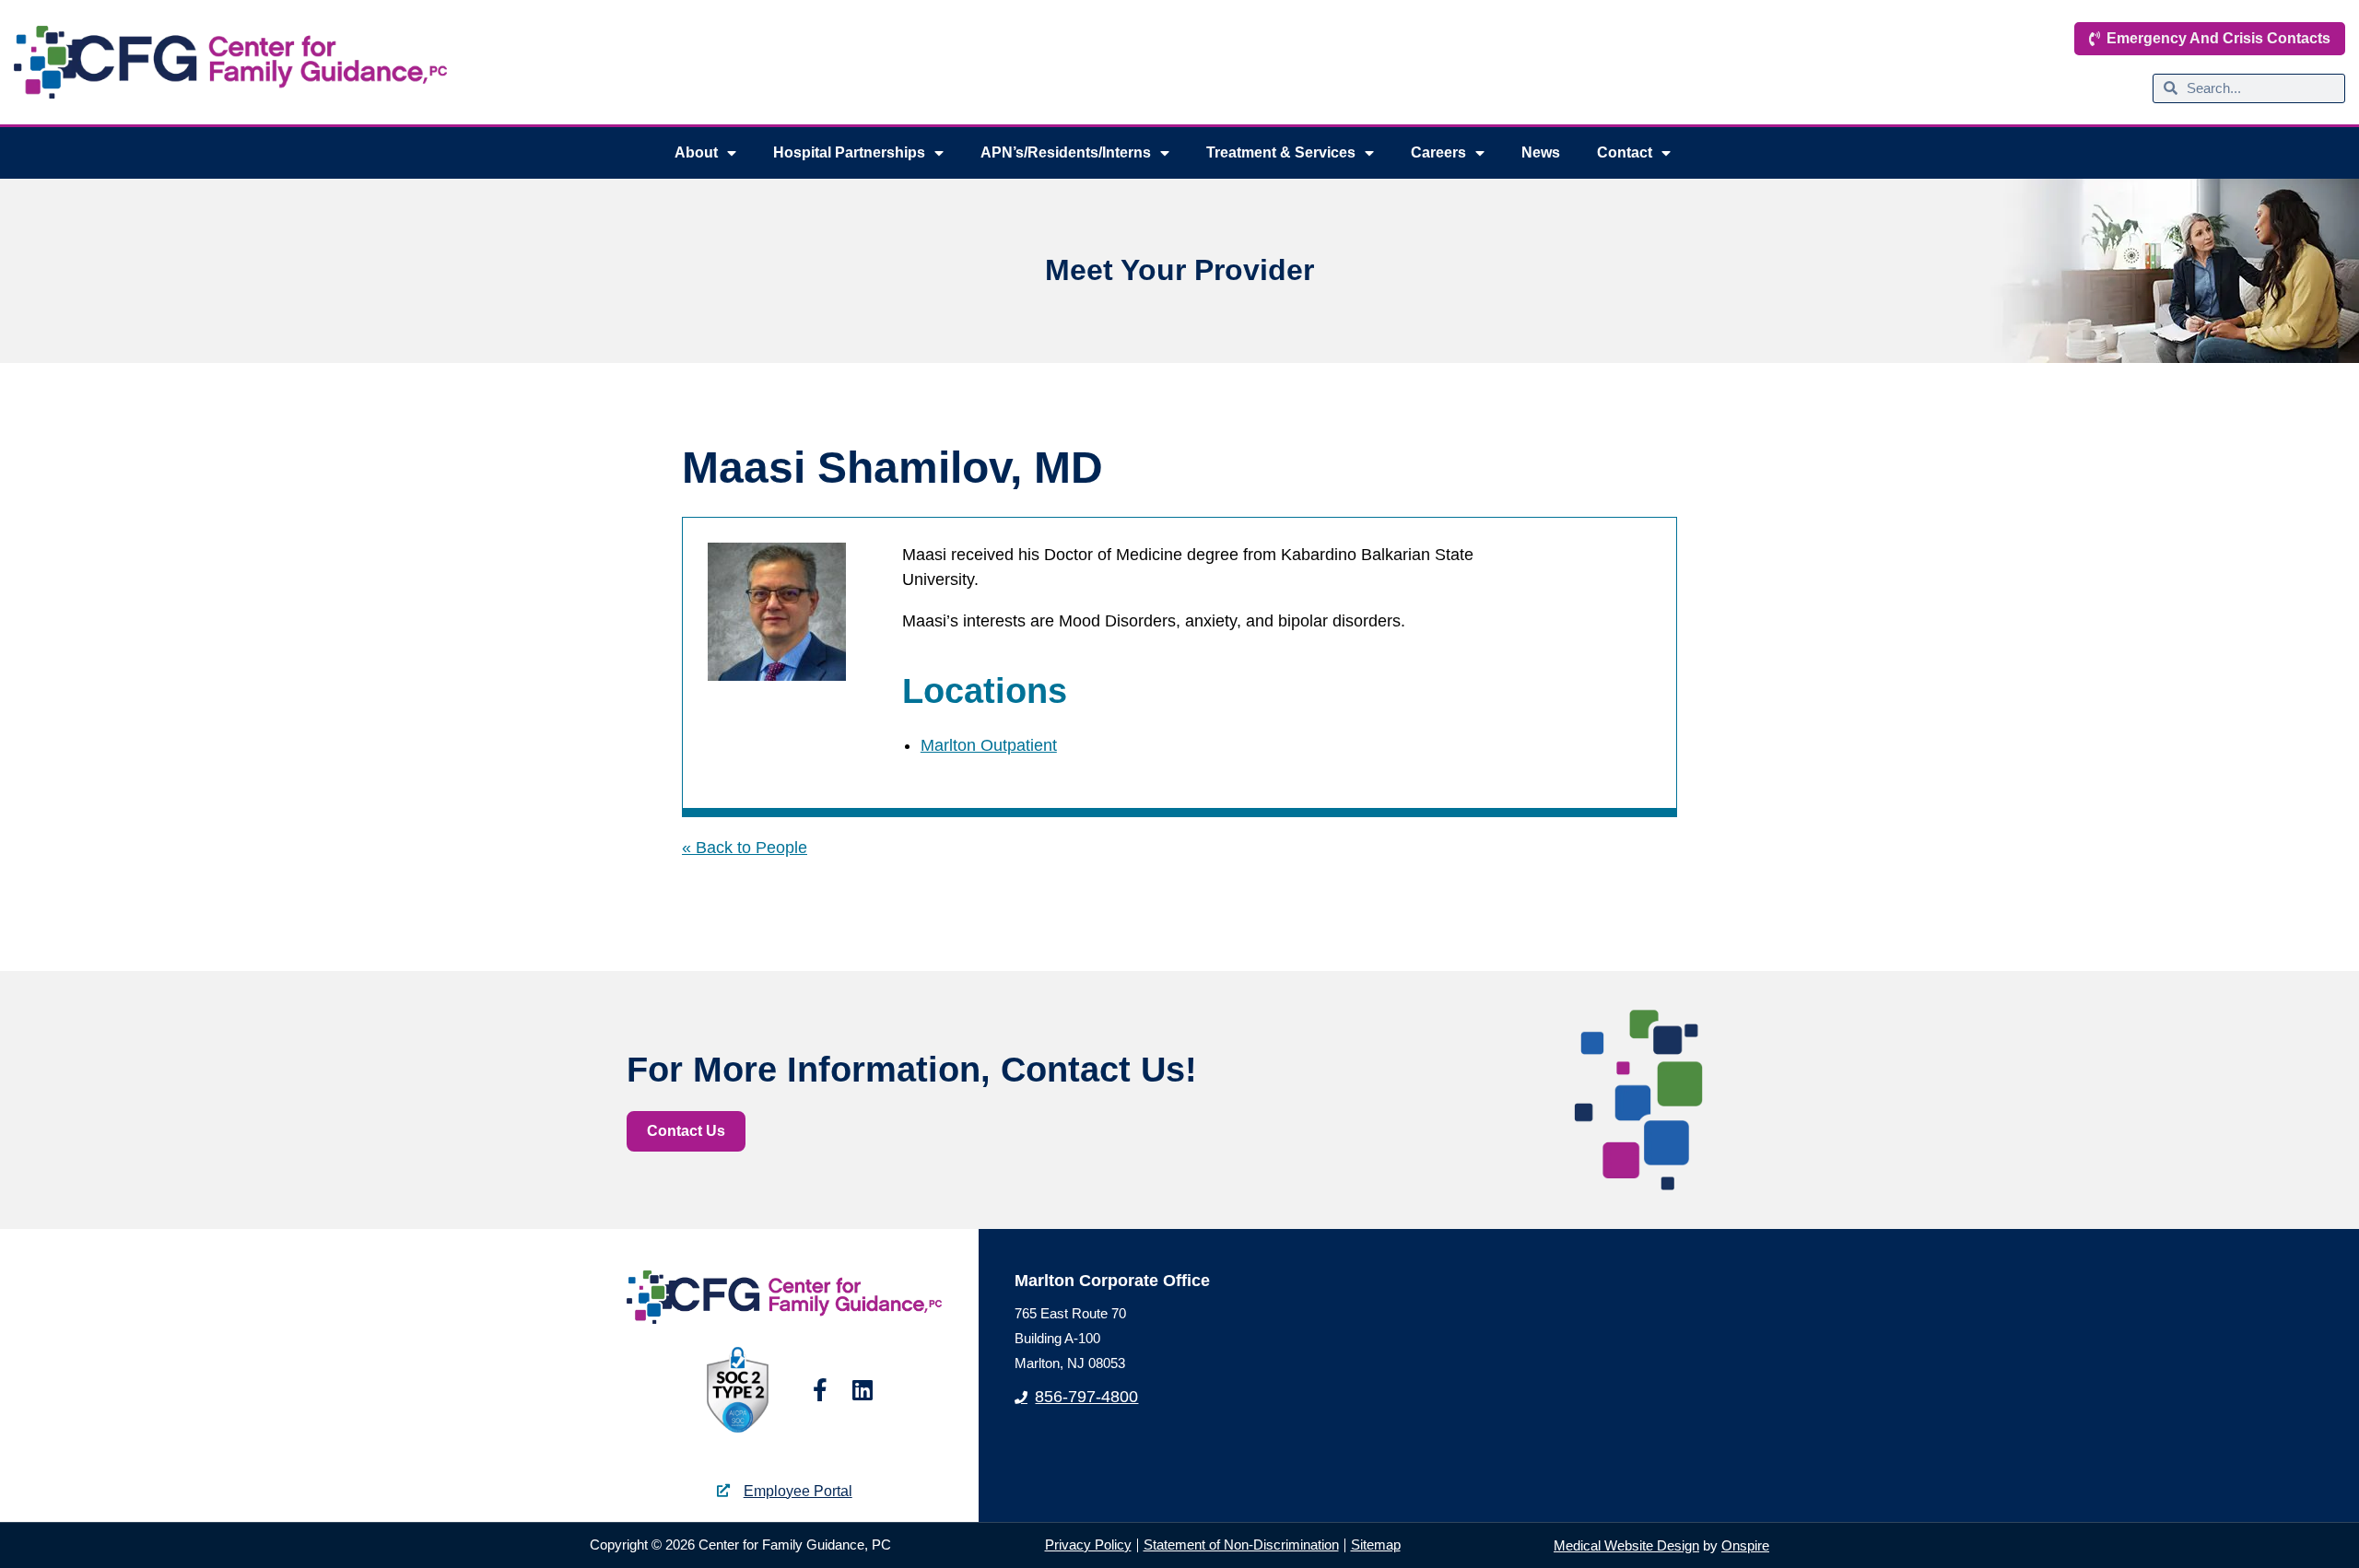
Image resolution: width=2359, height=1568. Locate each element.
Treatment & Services (1281, 152)
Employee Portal (798, 1491)
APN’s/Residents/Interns (1066, 152)
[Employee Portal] (723, 1491)
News (1541, 152)
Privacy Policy (1088, 1545)
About (696, 152)
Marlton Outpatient (989, 745)
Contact (1625, 152)
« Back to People (745, 848)
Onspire (1745, 1545)
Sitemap (1376, 1545)
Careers (1438, 152)
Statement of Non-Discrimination (1241, 1545)
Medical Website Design (1626, 1545)
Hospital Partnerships (849, 152)
